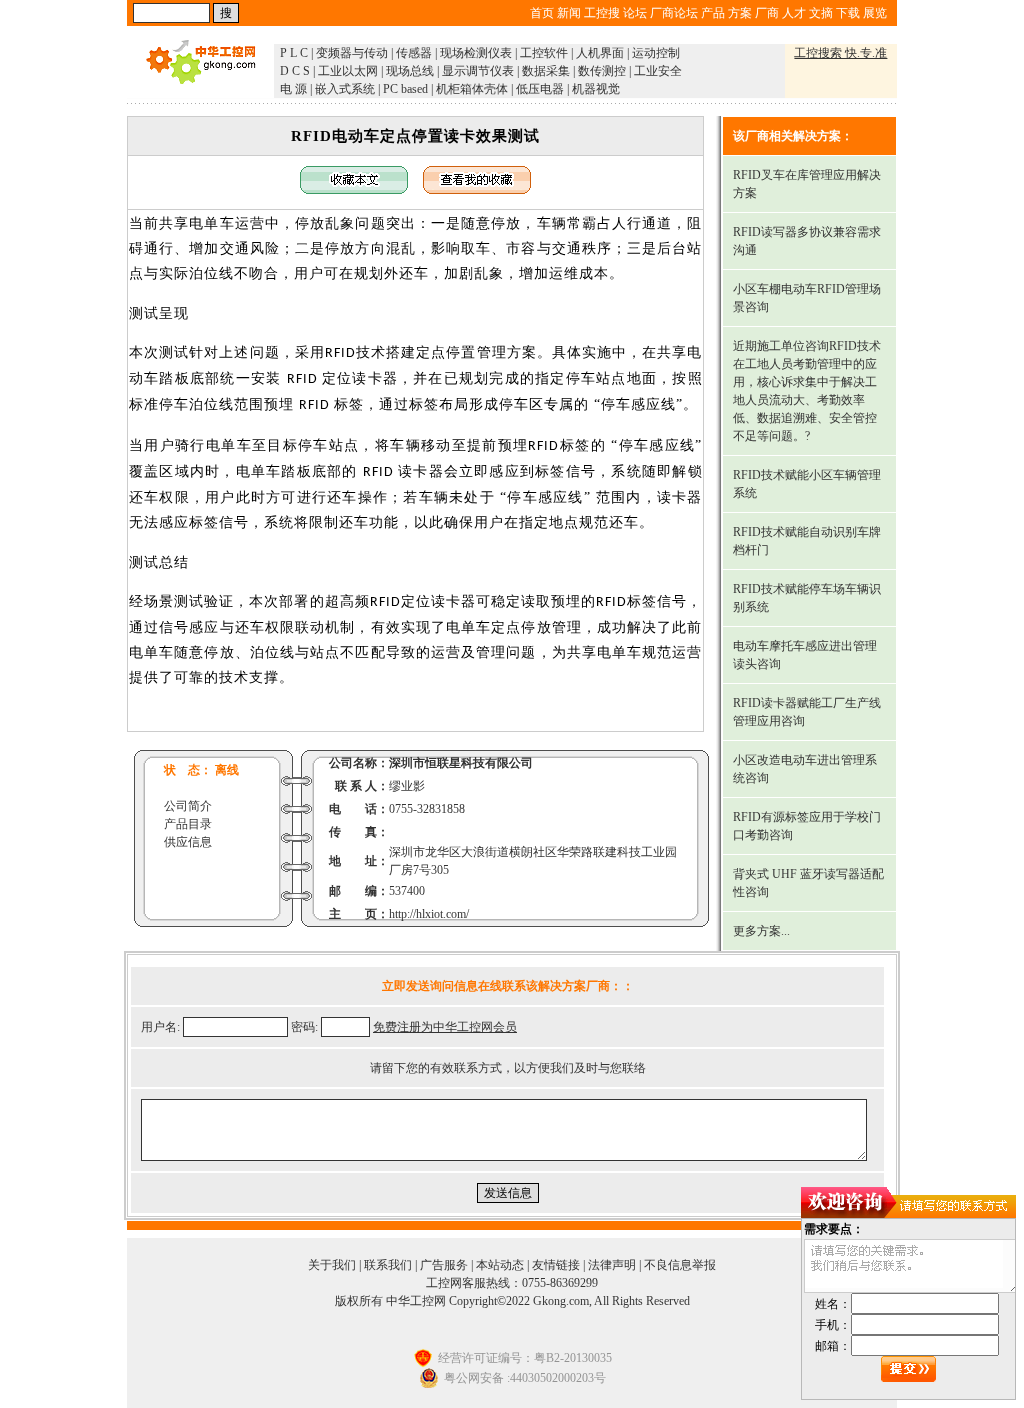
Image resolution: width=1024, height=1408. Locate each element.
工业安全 (658, 71)
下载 (848, 13)
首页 (542, 13)
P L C (294, 53)
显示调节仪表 (478, 71)
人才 (794, 13)
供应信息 (188, 842)
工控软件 (544, 53)
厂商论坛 (674, 13)
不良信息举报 (680, 1265)
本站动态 (500, 1265)
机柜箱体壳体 (472, 89)
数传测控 (602, 71)
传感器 (414, 53)
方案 (740, 13)
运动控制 (656, 53)
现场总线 (410, 71)
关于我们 (332, 1265)
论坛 (635, 13)
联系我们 (388, 1265)
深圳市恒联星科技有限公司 (461, 763)
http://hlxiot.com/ (429, 914)
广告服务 (444, 1265)
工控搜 (602, 13)
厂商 (767, 13)
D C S (295, 71)
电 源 (293, 89)
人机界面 (600, 53)
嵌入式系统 (345, 89)
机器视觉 (596, 89)
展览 (875, 13)
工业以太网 (348, 71)
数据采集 (546, 71)
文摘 (821, 13)
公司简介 (188, 806)
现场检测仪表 (476, 53)
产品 (713, 13)
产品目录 (188, 824)
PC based (405, 89)
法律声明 (612, 1265)
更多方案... (761, 931)
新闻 (569, 13)
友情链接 (556, 1265)
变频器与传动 (352, 53)
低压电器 (540, 89)
